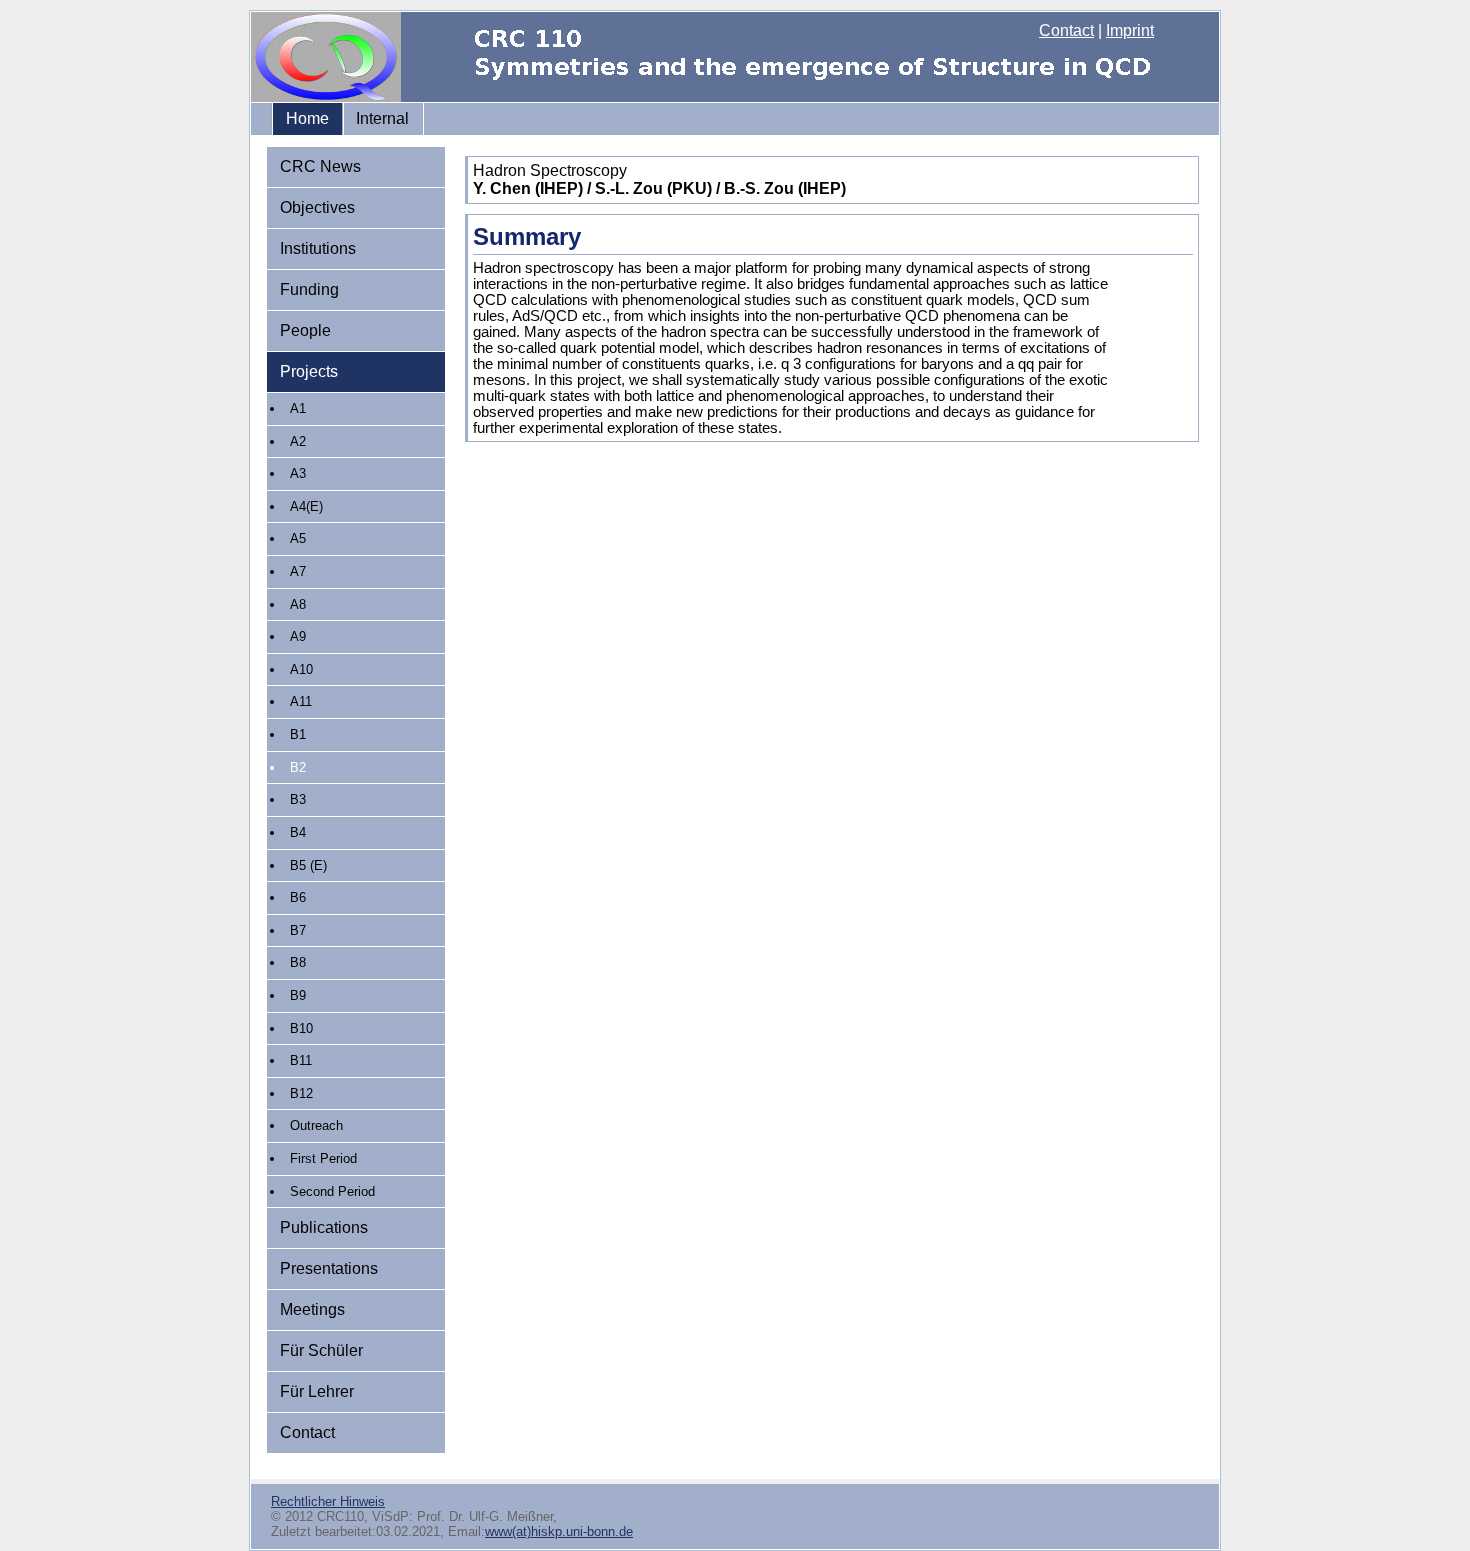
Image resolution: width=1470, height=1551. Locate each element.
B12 (301, 1093)
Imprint (1130, 30)
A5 (298, 538)
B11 (301, 1060)
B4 (298, 832)
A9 (298, 636)
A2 (298, 441)
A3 (298, 473)
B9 (298, 995)
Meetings (312, 1309)
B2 (298, 767)
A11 (301, 701)
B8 (298, 962)
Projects (309, 371)
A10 (301, 669)
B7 (298, 930)
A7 (298, 571)
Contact (1066, 30)
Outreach (316, 1125)
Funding (309, 289)
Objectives (317, 207)
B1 (298, 734)
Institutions (318, 248)
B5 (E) (308, 865)
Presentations (329, 1268)
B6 (298, 897)
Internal (382, 118)
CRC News (320, 166)
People (305, 330)
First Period (323, 1158)
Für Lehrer (317, 1391)
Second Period (332, 1191)
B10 (301, 1028)
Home (307, 118)
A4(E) (306, 506)
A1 (298, 408)
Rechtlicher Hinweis (328, 1501)
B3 (298, 799)
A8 (298, 604)
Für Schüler (321, 1350)
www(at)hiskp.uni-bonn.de (559, 1531)
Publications (324, 1227)
